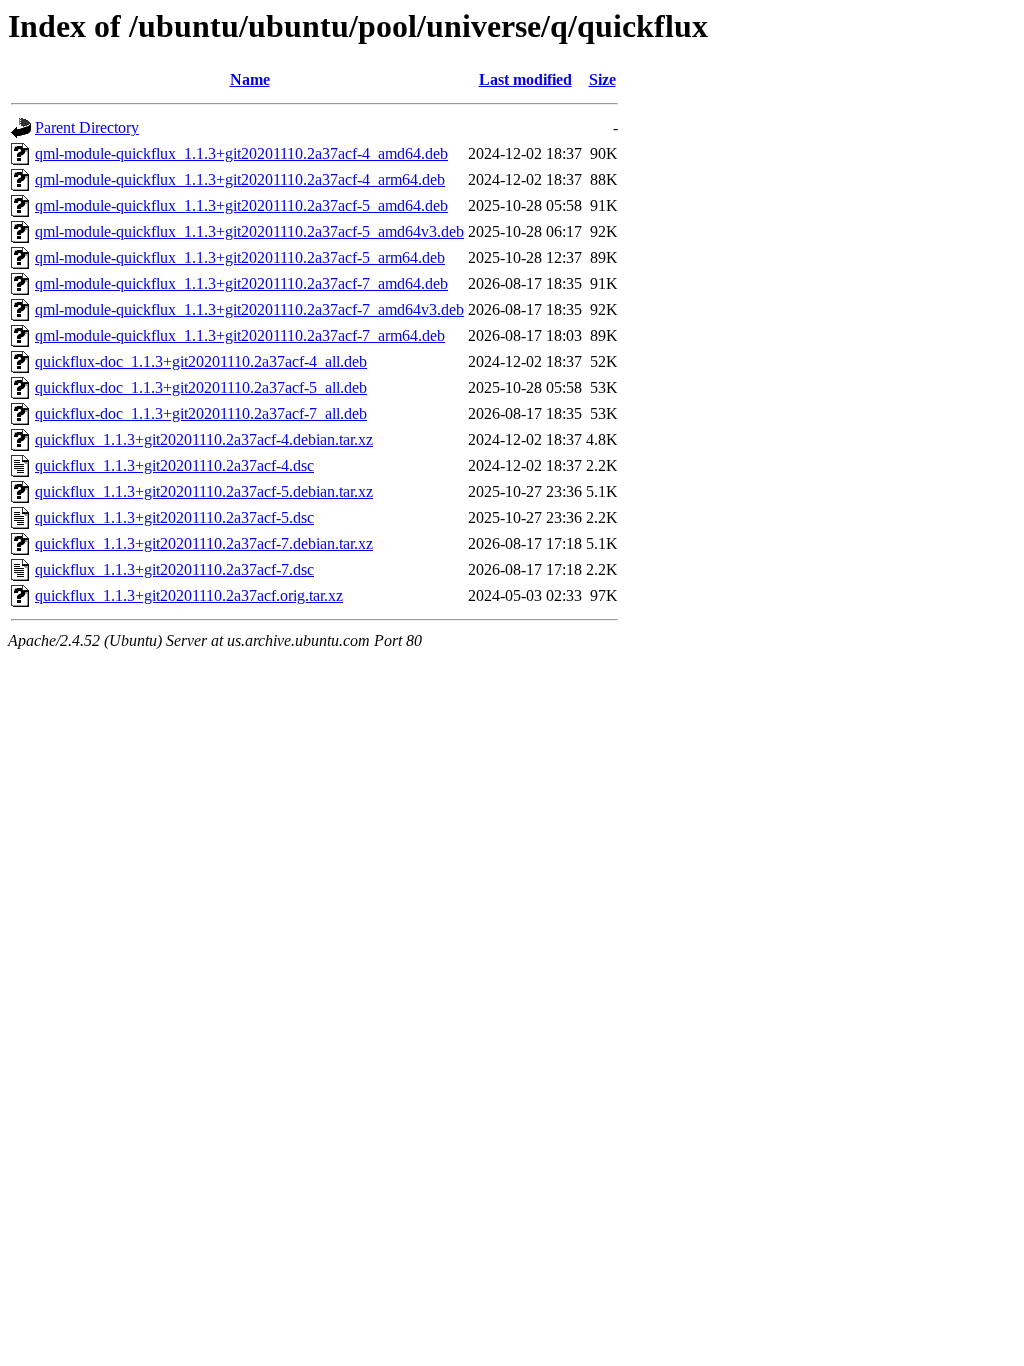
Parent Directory (87, 127)
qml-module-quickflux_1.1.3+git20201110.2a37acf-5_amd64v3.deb (249, 231)
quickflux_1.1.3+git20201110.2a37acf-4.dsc (174, 465)
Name (250, 79)
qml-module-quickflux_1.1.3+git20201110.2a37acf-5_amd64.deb (241, 205)
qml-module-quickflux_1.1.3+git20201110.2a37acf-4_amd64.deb (241, 153)
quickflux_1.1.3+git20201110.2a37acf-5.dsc (174, 517)
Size (602, 79)
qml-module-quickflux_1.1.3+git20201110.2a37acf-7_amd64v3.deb (249, 309)
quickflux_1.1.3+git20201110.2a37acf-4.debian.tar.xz (204, 439)
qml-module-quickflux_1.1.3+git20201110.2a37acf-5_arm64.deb (240, 257)
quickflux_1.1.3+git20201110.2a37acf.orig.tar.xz (189, 595)
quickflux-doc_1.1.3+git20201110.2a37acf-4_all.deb (201, 361)
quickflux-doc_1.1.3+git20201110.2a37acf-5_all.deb (201, 387)
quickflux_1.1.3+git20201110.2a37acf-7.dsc (174, 569)
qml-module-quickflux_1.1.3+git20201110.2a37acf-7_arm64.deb (240, 335)
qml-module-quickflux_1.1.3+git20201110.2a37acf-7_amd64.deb (241, 283)
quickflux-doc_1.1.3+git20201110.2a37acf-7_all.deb (201, 413)
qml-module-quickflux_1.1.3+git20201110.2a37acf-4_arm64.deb (240, 179)
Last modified (525, 79)
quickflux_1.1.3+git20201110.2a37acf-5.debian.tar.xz (204, 491)
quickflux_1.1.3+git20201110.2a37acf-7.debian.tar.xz (204, 543)
